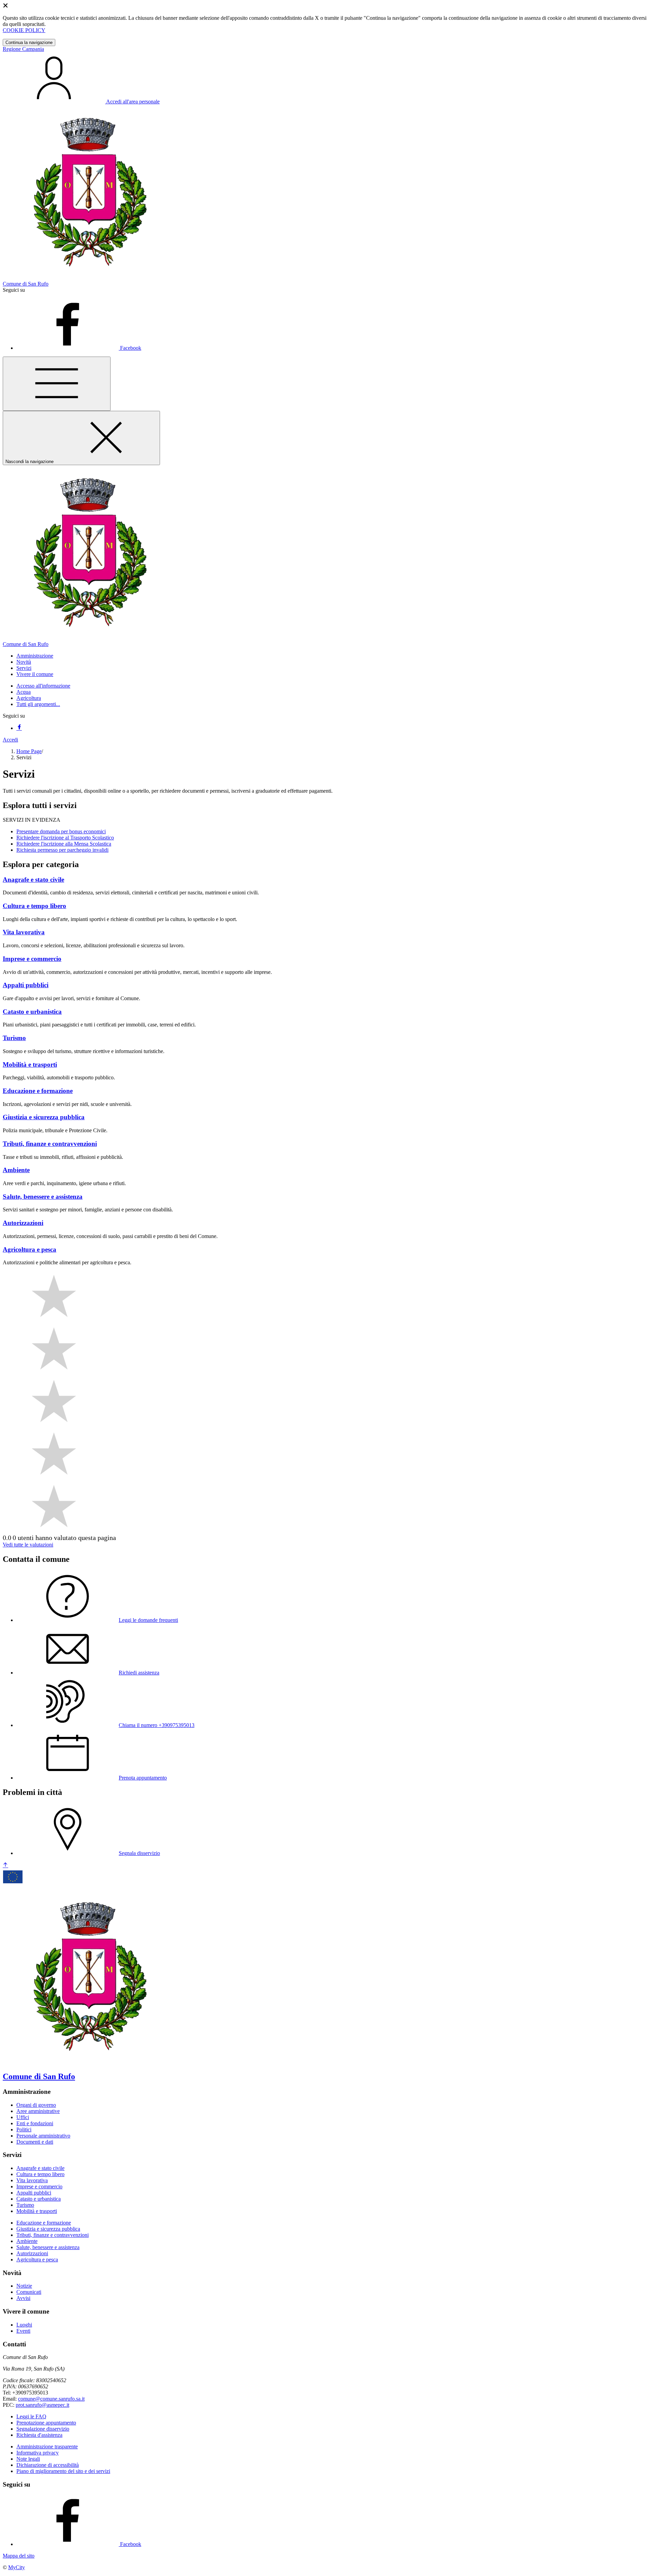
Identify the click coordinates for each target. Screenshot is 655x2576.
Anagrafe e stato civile (40, 2168)
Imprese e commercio (39, 2186)
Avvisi (23, 2298)
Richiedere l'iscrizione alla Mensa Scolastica (64, 844)
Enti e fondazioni (35, 2123)
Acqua (24, 692)
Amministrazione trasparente (47, 2447)
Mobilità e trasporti (37, 2211)
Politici (24, 2129)
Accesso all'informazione (43, 686)
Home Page (29, 751)
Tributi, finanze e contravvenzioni (53, 2235)
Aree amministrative (38, 2111)
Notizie (24, 2286)
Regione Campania (23, 49)
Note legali (28, 2459)
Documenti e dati (35, 2142)
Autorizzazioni (32, 2253)
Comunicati (29, 2292)
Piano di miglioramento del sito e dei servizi (63, 2471)
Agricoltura (29, 698)
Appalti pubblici (34, 2193)
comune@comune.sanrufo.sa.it (51, 2399)
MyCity (17, 2567)
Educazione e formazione (44, 2223)
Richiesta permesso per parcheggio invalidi (62, 850)
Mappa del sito (19, 2556)
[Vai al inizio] (5, 1865)
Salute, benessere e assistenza (48, 2247)
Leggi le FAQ (31, 2416)
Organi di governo (36, 2105)
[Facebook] (19, 728)
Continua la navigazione (29, 42)
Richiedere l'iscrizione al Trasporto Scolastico (65, 838)
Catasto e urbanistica (39, 2199)
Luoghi (24, 2325)
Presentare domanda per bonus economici (61, 831)
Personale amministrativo (43, 2136)
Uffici (23, 2117)
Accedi (10, 740)
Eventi (23, 2331)
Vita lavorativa (32, 2180)
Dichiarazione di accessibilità (48, 2465)
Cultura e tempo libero (40, 2174)
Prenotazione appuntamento (46, 2423)
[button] (35, 656)
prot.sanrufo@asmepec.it (42, 2405)
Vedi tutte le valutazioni (28, 1545)
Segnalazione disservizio (43, 2429)
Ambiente (27, 2241)
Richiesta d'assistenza (39, 2435)
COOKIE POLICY (24, 30)
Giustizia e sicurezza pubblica (48, 2229)
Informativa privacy (38, 2453)
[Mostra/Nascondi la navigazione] (57, 384)
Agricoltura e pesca (37, 2260)
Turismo (25, 2205)
